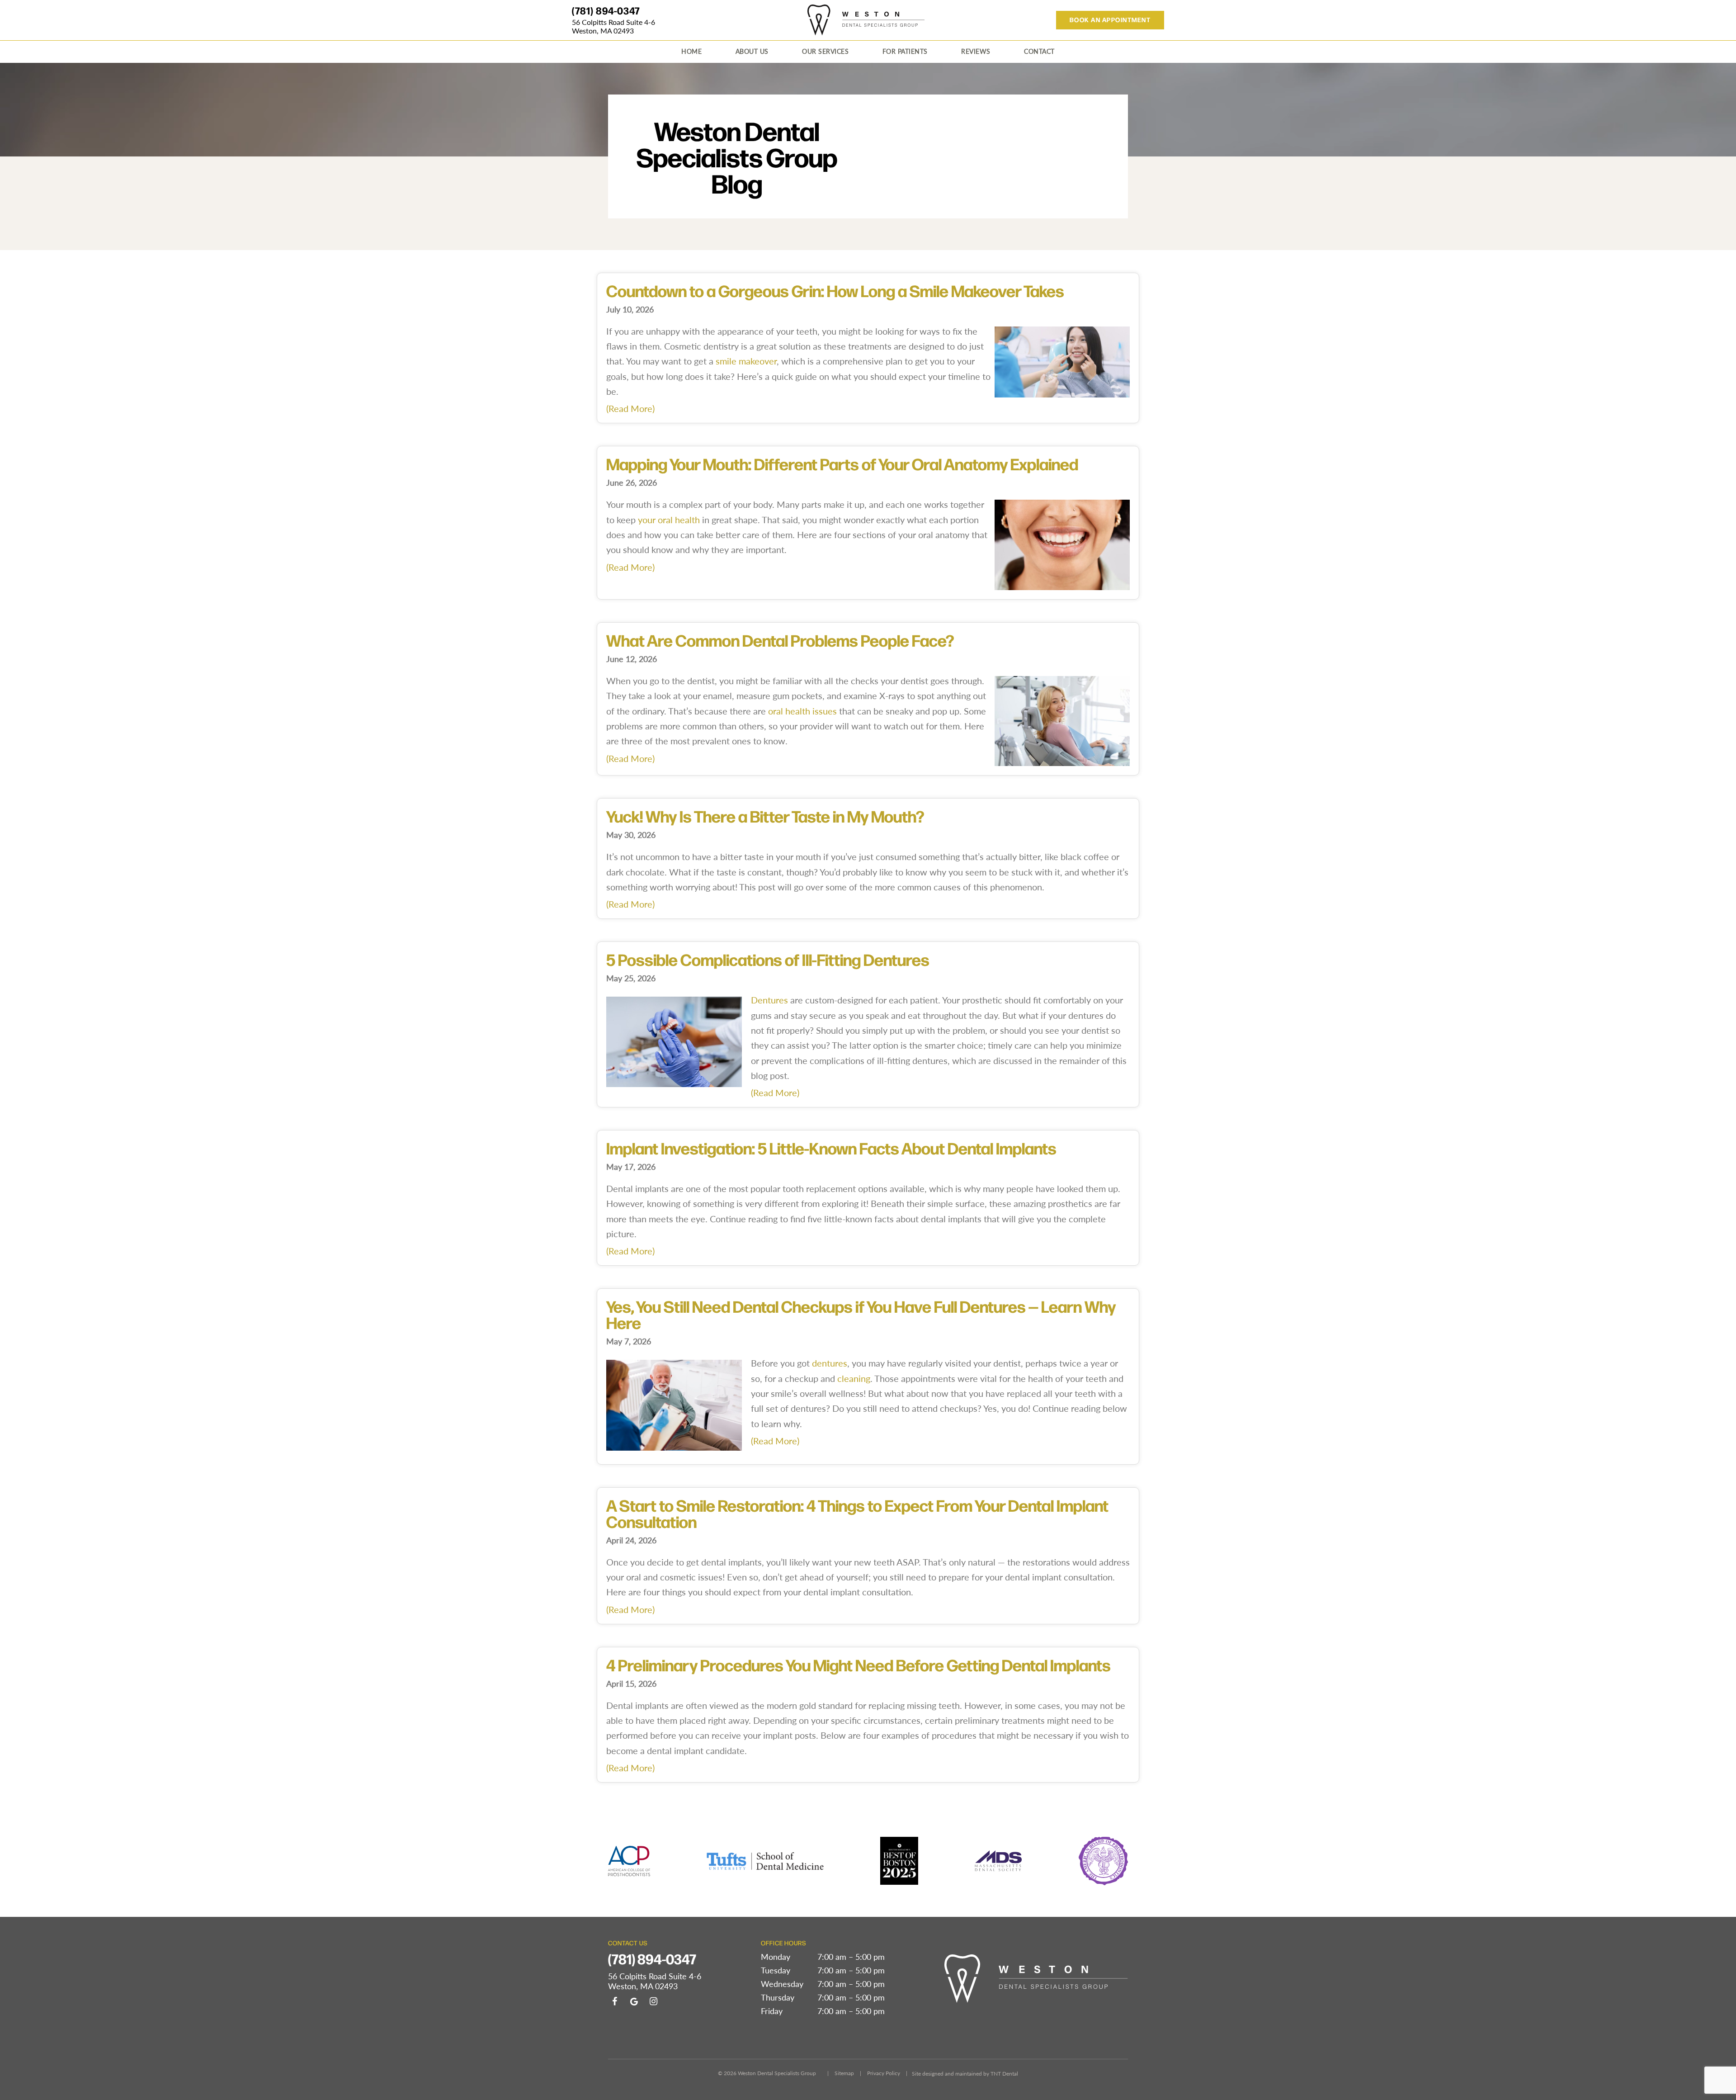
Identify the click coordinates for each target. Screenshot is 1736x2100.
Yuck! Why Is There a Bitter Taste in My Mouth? (765, 816)
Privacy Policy (884, 2073)
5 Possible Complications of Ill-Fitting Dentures (768, 959)
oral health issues (802, 711)
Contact (1039, 51)
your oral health (669, 519)
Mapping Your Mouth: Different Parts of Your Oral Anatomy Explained (842, 464)
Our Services (825, 51)
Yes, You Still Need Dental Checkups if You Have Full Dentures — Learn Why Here (861, 1314)
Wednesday (782, 1984)
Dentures (769, 1000)
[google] (634, 2001)
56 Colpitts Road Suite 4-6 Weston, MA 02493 (613, 26)
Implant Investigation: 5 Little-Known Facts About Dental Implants (831, 1148)
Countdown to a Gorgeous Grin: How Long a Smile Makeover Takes (835, 290)
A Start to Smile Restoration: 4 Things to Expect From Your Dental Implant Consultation (857, 1513)
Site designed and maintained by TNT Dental (965, 2073)
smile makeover (746, 361)
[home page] (866, 20)
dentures (830, 1363)
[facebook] (614, 2001)
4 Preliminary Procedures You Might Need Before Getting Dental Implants (859, 1665)
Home (691, 51)
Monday (776, 1957)
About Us (752, 51)
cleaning (854, 1378)
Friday (772, 2011)
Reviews (976, 51)
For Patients (905, 51)
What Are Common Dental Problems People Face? (780, 640)
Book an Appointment (1110, 20)
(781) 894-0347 (606, 10)
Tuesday (776, 1970)
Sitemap (844, 2073)
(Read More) (630, 408)
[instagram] (653, 2001)
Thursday (778, 1997)
